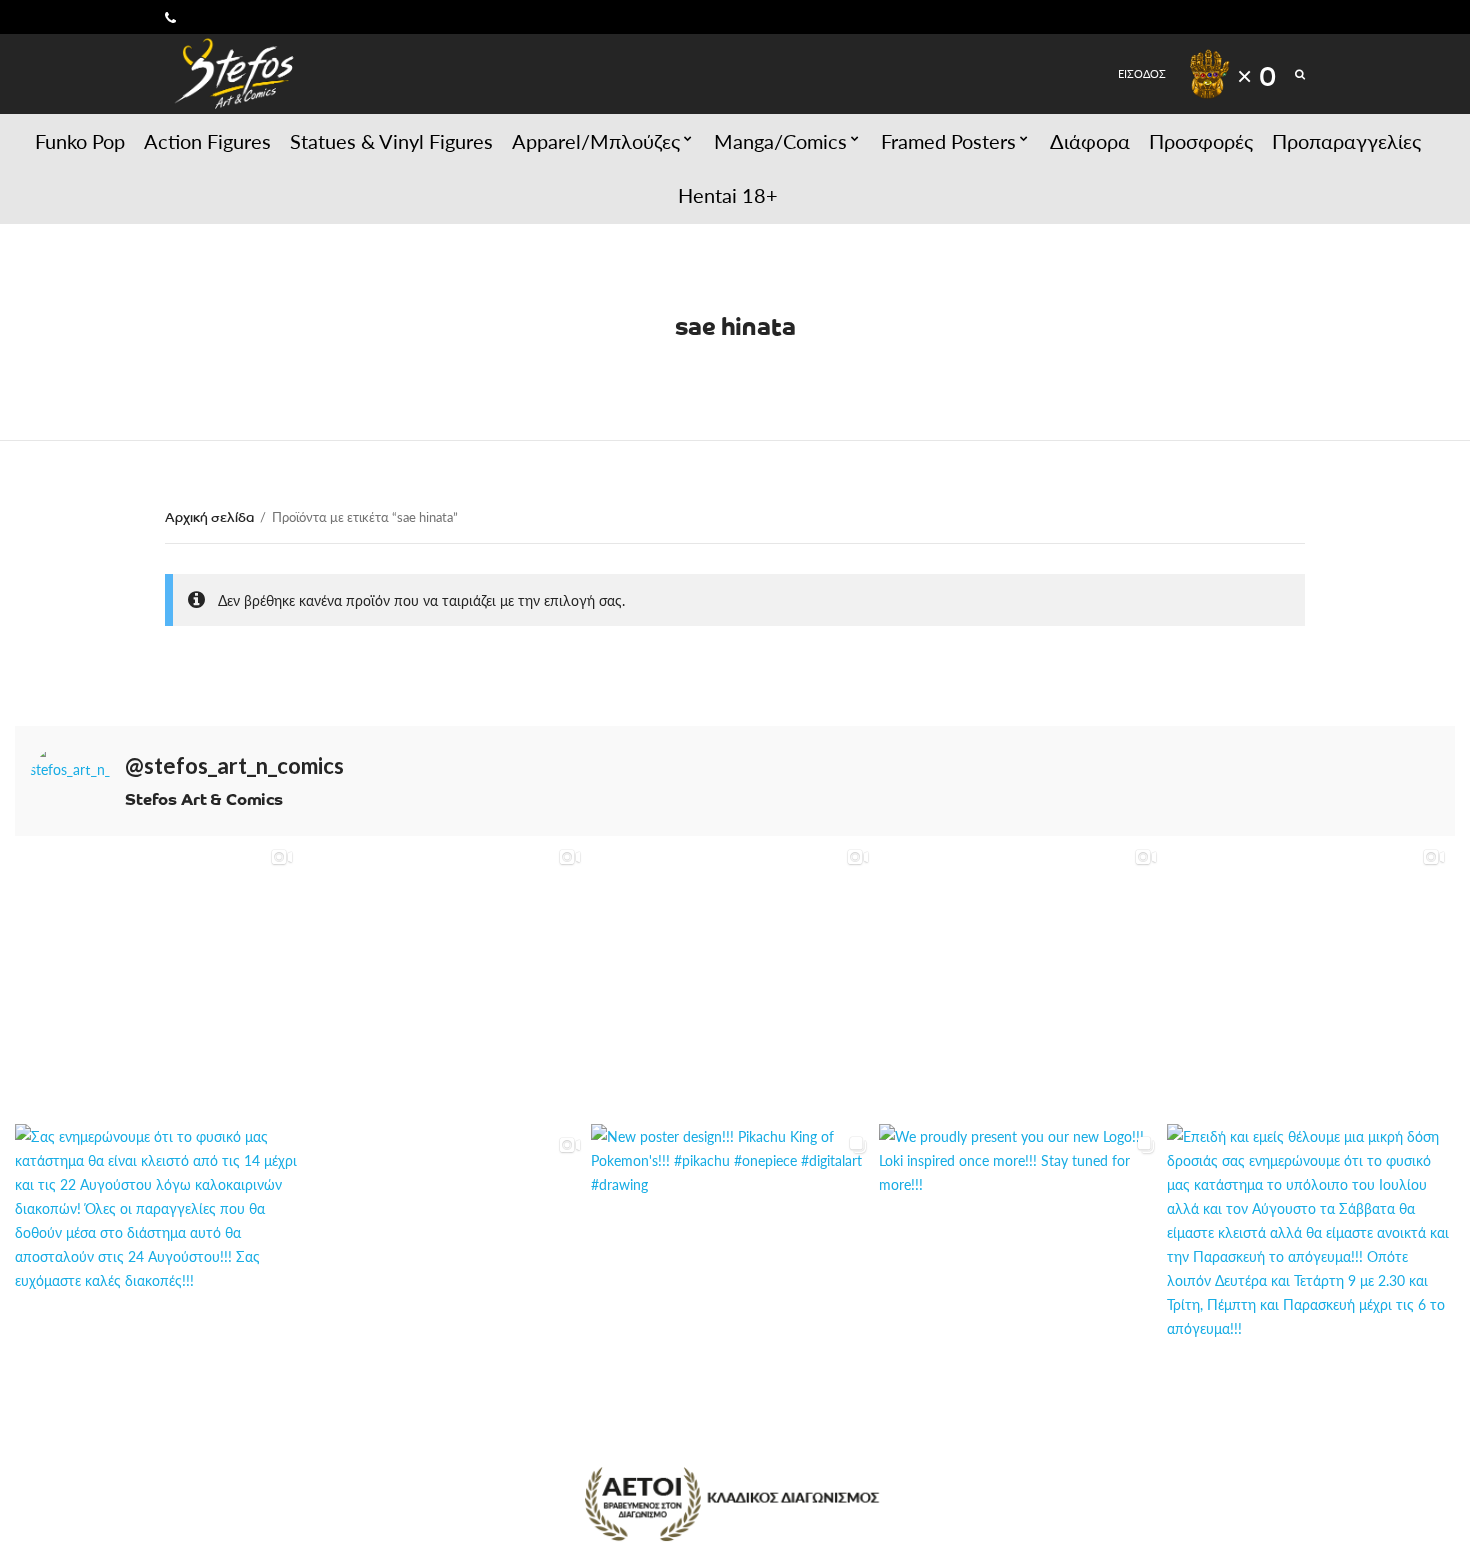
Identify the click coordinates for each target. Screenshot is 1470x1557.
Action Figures (207, 141)
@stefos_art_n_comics (234, 766)
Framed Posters (948, 141)
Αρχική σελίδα (209, 516)
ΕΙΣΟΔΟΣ (1142, 73)
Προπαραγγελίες (1346, 141)
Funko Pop (80, 141)
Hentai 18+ (728, 195)
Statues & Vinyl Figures (391, 141)
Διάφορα (1090, 141)
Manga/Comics (780, 141)
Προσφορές (1201, 141)
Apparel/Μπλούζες (596, 141)
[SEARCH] (1300, 73)
